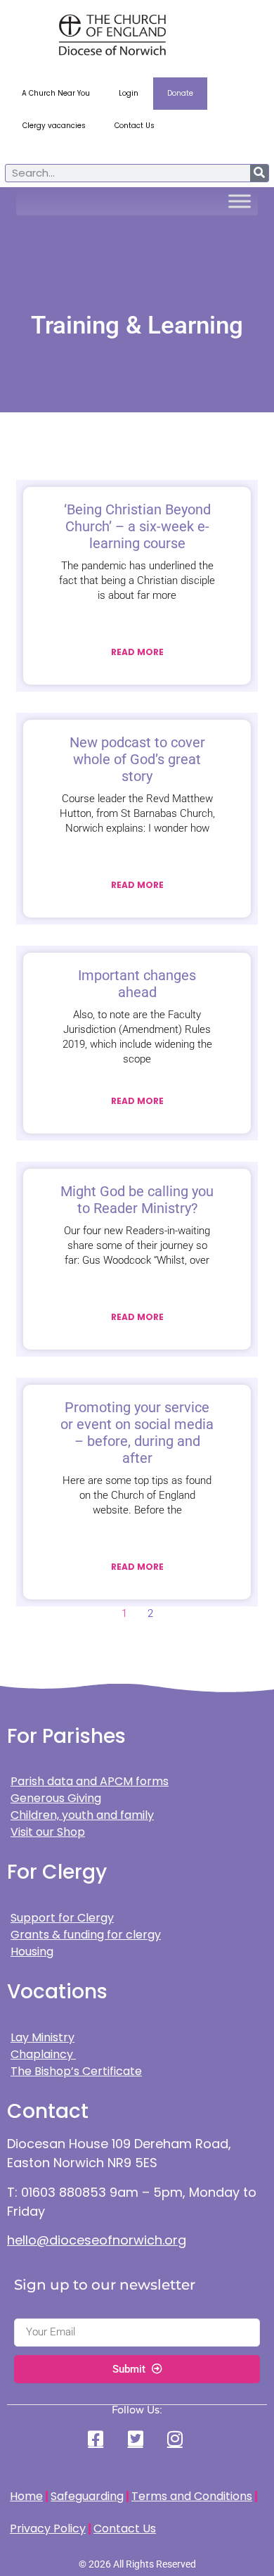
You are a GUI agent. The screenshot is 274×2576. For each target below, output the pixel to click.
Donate (180, 93)
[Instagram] (176, 2438)
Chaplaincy (43, 2054)
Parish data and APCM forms (90, 1781)
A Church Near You (56, 93)
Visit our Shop (48, 1832)
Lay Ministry (43, 2037)
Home (26, 2496)
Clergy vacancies (54, 126)
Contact (48, 2111)
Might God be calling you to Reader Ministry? (137, 1200)
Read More (137, 652)
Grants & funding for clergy (86, 1935)
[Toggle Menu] (240, 201)
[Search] (259, 173)
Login (129, 93)
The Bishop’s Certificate (76, 2071)
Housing (32, 1952)
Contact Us (135, 126)
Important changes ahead (137, 984)
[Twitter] (137, 2438)
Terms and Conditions (192, 2496)
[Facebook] (98, 2438)
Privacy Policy (48, 2529)
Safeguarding (87, 2496)
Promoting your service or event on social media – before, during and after (137, 1433)
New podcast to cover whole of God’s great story (137, 759)
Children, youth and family (82, 1815)
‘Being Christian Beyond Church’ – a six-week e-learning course (137, 526)
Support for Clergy (62, 1918)
